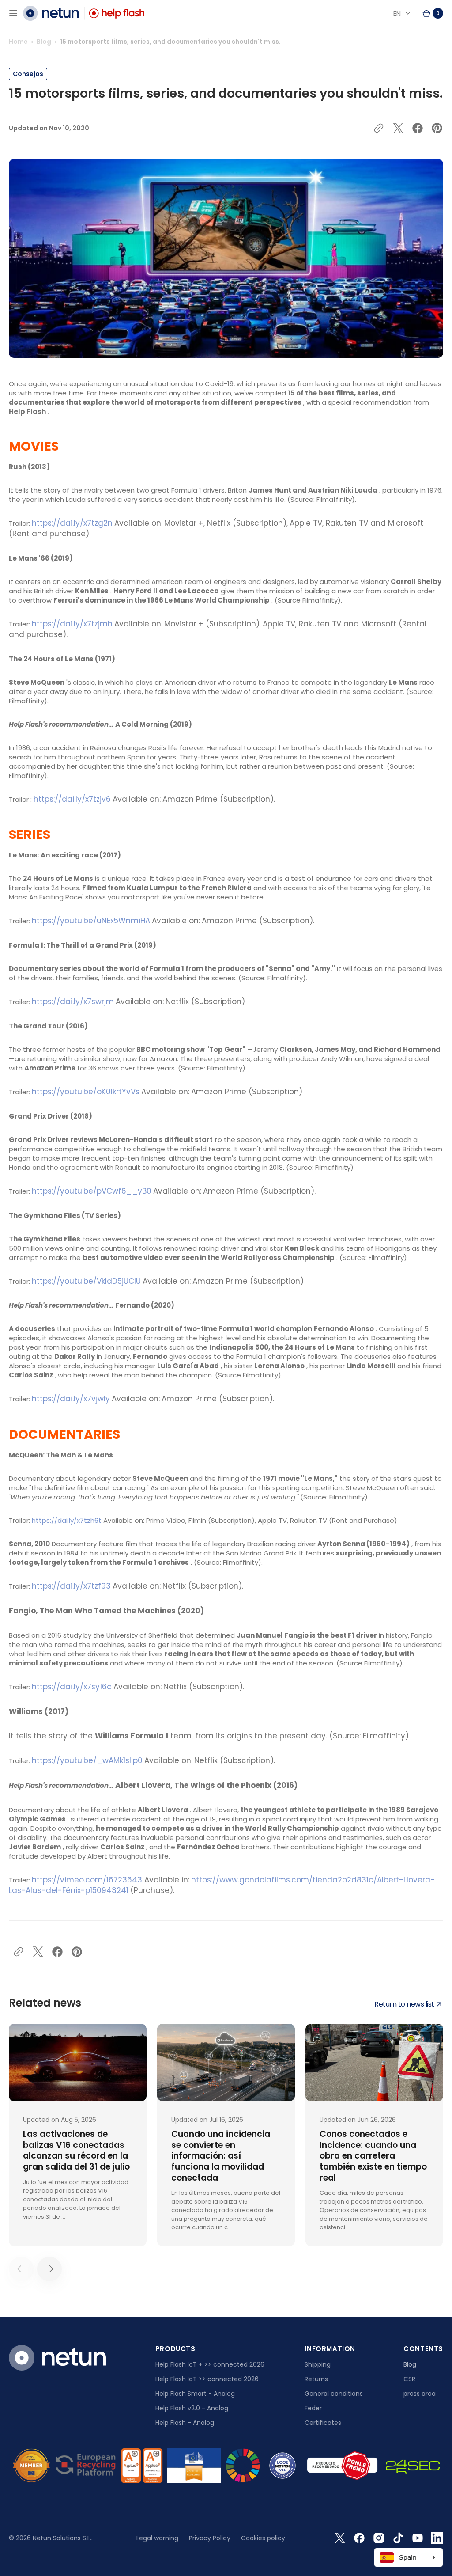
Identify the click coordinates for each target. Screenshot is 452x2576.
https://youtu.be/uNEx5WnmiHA (91, 921)
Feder (313, 2408)
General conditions (334, 2394)
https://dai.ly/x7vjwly (71, 1399)
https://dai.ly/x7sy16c (72, 1687)
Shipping (318, 2364)
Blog (44, 42)
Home (18, 42)
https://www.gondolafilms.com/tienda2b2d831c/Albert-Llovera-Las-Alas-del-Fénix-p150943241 (222, 1885)
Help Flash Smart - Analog (195, 2394)
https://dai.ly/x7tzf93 (71, 1586)
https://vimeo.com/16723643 (87, 1880)
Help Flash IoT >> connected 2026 (207, 2379)
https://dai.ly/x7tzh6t (67, 1520)
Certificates (323, 2423)
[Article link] (78, 2135)
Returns (316, 2379)
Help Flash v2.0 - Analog (192, 2408)
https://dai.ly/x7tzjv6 (72, 799)
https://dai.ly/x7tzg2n (72, 523)
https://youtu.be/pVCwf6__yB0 (92, 1191)
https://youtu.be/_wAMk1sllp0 (87, 1760)
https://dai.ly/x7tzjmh (72, 624)
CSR (409, 2379)
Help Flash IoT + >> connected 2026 (210, 2364)
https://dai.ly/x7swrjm (73, 1002)
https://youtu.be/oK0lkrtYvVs (86, 1092)
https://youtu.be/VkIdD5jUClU (86, 1281)
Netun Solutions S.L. (62, 2538)
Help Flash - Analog (185, 2423)
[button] (13, 13)
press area (420, 2394)
